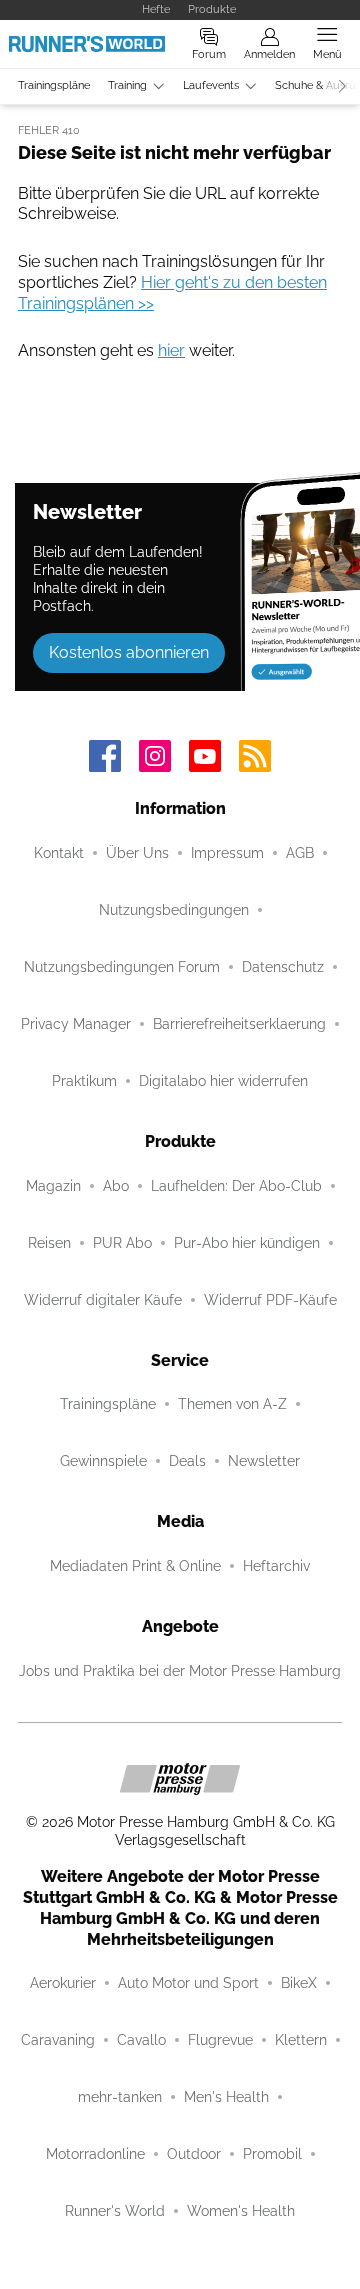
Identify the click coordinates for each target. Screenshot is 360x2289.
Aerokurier (63, 1983)
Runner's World (115, 2211)
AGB (300, 853)
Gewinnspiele (103, 1461)
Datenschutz (283, 967)
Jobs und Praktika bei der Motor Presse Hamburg (180, 1671)
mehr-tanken (120, 2097)
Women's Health (241, 2211)
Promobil (272, 2154)
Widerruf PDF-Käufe (270, 1300)
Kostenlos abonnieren (129, 652)
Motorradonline (95, 2154)
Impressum (227, 853)
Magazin (53, 1186)
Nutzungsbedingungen (174, 910)
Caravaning (58, 2040)
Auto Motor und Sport (188, 1983)
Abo (116, 1186)
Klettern (301, 2040)
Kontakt (59, 853)
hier (171, 350)
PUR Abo (122, 1243)
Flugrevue (220, 2040)
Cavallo (141, 2040)
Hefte (156, 9)
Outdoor (194, 2154)
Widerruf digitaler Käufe (103, 1300)
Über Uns (137, 853)
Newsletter (264, 1461)
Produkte (212, 9)
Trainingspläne (54, 85)
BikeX (299, 1983)
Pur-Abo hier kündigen (247, 1243)
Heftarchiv (276, 1566)
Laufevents (211, 85)
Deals (187, 1461)
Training (127, 85)
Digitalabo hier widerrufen (223, 1081)
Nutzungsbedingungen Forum (122, 967)
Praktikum (84, 1081)
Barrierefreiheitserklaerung (239, 1024)
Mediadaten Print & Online (135, 1566)
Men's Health (226, 2097)
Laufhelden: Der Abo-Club (236, 1186)
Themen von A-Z (232, 1404)
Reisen (49, 1243)
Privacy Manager (76, 1024)
